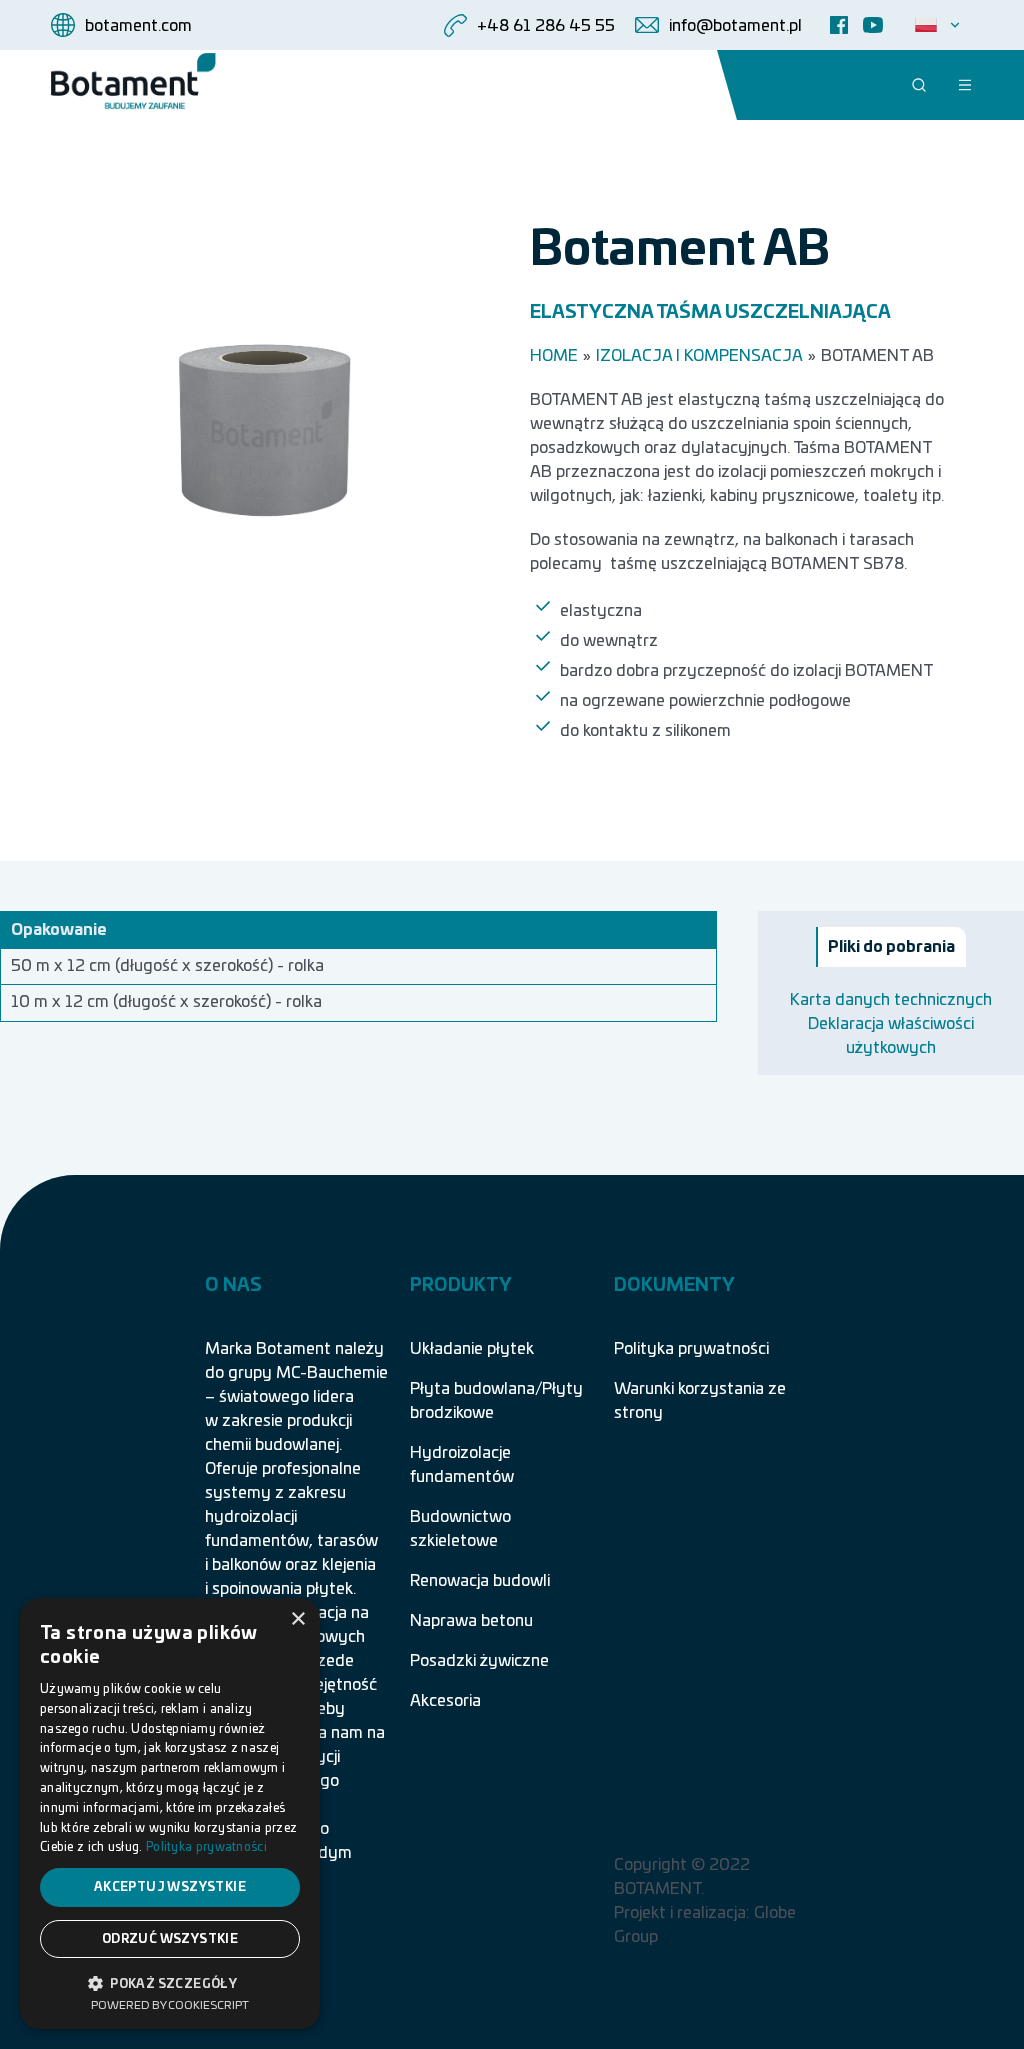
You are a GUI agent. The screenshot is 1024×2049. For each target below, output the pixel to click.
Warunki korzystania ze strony (700, 1401)
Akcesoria (445, 1701)
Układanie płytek (472, 1349)
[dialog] (170, 1813)
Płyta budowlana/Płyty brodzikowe (496, 1401)
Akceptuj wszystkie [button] (170, 1887)
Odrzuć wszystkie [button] (170, 1939)
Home (554, 356)
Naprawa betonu (471, 1621)
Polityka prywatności (691, 1349)
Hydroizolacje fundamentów (462, 1465)
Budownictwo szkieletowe (460, 1529)
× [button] (297, 1619)
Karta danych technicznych (891, 1000)
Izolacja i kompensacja (699, 356)
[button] (170, 1982)
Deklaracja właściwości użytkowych (891, 1036)
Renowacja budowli (480, 1581)
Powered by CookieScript (170, 2005)
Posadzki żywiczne (479, 1661)
